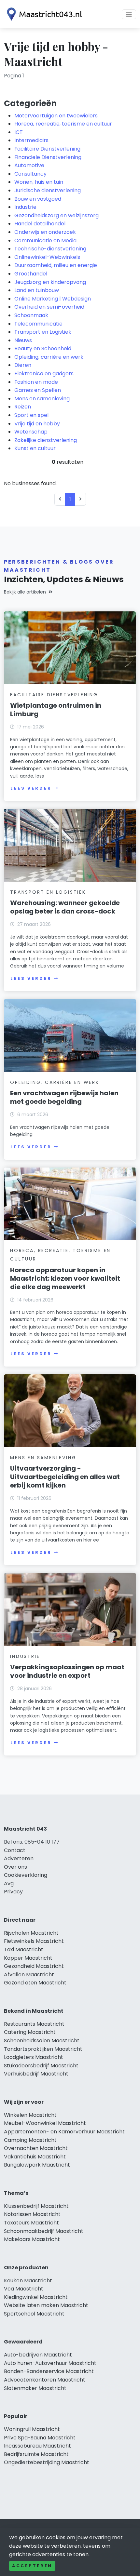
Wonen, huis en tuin (39, 182)
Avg (9, 1883)
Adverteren (19, 1858)
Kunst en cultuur (35, 448)
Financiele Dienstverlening (48, 157)
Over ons (15, 1867)
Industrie (25, 207)
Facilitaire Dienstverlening (47, 149)
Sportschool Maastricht (34, 2314)
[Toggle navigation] (129, 14)
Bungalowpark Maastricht (37, 2165)
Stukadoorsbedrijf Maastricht (41, 2066)
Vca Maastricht (24, 2289)
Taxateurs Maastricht (31, 2223)
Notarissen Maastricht (32, 2214)
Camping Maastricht (30, 2140)
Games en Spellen (38, 390)
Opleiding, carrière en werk (49, 357)
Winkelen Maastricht (30, 2115)
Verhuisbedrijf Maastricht (36, 2074)
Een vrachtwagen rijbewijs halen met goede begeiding (64, 1097)
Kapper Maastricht (28, 1958)
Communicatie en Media (45, 240)
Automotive (29, 165)
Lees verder (31, 788)
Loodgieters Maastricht (34, 2057)
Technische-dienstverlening (50, 249)
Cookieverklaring (26, 1875)
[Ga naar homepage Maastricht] (43, 14)
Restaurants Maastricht (34, 2024)
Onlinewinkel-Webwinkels (47, 257)
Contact (15, 1850)
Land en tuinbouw (37, 290)
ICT (19, 132)
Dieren (23, 365)
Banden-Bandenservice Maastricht (49, 2371)
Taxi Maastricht (24, 1949)
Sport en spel (31, 415)
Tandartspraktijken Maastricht (43, 2049)
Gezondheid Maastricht (34, 1966)
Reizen (23, 407)
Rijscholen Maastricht (31, 1933)
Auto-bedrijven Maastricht (38, 2355)
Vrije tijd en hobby (37, 424)
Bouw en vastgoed (38, 199)
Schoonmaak (31, 315)
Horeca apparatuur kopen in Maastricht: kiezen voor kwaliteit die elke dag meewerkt (65, 1278)
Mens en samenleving (42, 399)
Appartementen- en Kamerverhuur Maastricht (64, 2132)
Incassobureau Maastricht (37, 2446)
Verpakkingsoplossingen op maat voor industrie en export (67, 1671)
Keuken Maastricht (28, 2281)
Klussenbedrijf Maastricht (36, 2206)
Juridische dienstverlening (48, 190)
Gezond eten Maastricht (35, 1983)
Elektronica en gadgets (44, 374)
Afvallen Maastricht (29, 1975)
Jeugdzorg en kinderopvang (50, 282)
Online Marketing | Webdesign (53, 299)
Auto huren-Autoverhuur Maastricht (50, 2363)
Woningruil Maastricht (32, 2429)
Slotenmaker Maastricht (35, 2388)
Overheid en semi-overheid (49, 307)
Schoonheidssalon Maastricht (42, 2041)
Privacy (13, 1892)
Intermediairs (31, 140)
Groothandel (31, 274)
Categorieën (30, 103)
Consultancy (30, 174)
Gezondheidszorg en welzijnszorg (56, 215)
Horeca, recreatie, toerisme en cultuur (63, 124)
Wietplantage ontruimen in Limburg (56, 710)
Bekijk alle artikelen (25, 592)
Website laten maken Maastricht (46, 2305)
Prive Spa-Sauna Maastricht (40, 2438)
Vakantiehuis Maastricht (35, 2157)
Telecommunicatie (38, 324)
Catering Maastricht (30, 2032)
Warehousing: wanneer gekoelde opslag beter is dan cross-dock (65, 907)
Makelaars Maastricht (32, 2239)
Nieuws (23, 340)
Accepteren (32, 2566)
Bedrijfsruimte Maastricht (36, 2454)
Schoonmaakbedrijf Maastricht (44, 2231)
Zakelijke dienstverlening (46, 440)
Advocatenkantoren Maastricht (45, 2380)
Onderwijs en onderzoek (45, 232)
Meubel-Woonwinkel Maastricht (45, 2123)
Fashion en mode (36, 382)
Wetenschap (31, 432)
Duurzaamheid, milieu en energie (56, 265)
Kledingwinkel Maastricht (36, 2297)
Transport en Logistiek (43, 332)
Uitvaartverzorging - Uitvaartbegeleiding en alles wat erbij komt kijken (65, 1477)
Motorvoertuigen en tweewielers (56, 116)
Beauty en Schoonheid (43, 348)
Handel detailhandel (40, 224)
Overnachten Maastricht (36, 2148)
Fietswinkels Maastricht (34, 1941)
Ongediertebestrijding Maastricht (47, 2462)
